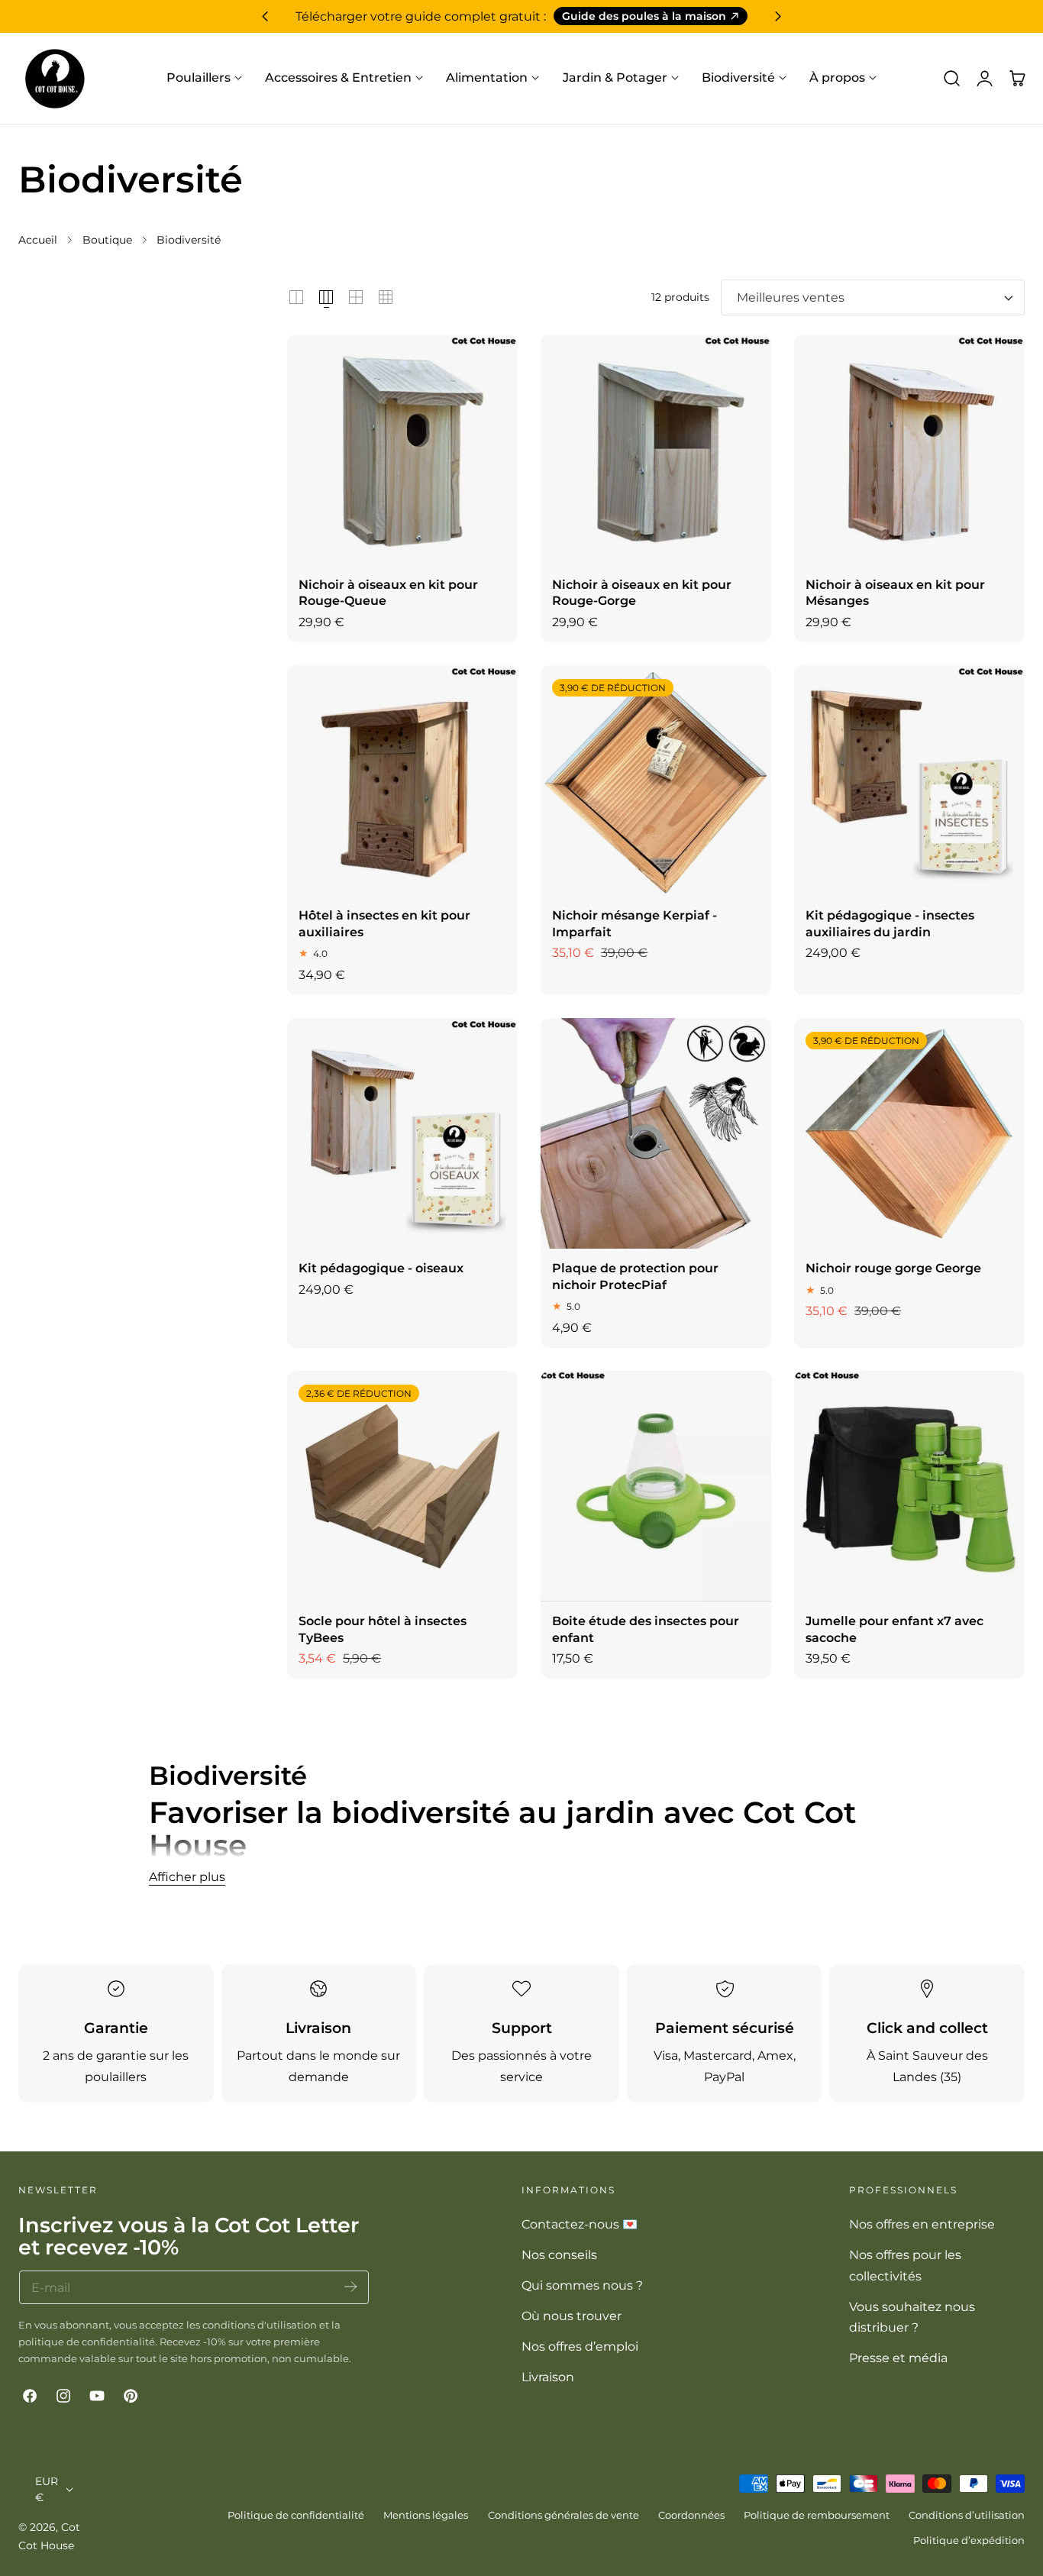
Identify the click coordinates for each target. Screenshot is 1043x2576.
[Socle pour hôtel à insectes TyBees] (402, 1486)
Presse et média (898, 2358)
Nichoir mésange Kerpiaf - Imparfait (635, 923)
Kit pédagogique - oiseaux (381, 1268)
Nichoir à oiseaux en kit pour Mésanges (895, 593)
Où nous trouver (572, 2316)
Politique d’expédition (969, 2540)
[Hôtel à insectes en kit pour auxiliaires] (402, 781)
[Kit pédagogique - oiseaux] (402, 1133)
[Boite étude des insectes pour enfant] (656, 1486)
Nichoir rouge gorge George (893, 1268)
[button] (951, 78)
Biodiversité (189, 240)
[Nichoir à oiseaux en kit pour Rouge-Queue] (402, 450)
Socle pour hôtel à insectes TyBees (383, 1629)
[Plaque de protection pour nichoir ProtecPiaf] (656, 1133)
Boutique (107, 240)
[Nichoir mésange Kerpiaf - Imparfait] (656, 781)
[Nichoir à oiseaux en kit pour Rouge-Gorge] (656, 450)
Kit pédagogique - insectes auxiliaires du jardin (890, 923)
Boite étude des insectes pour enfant (646, 1629)
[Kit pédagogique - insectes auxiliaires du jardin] (909, 781)
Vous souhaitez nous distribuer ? (912, 2316)
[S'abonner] (350, 2286)
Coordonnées (691, 2515)
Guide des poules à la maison (644, 16)
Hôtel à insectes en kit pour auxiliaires (384, 923)
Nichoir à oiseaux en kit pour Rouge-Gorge (642, 593)
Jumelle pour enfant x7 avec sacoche (894, 1629)
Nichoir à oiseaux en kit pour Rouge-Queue (388, 593)
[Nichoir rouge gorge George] (909, 1133)
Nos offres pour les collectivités (905, 2265)
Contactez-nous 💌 (580, 2224)
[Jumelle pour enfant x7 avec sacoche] (909, 1486)
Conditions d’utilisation (967, 2515)
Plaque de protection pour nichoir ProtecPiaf (635, 1276)
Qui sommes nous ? (582, 2285)
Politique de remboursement (817, 2515)
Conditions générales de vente (563, 2515)
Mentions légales (426, 2515)
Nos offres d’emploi (580, 2346)
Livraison (548, 2377)
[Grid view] (296, 297)
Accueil (38, 240)
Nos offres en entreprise (922, 2224)
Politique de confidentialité (296, 2515)
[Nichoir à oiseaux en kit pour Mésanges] (909, 450)
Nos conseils (559, 2254)
